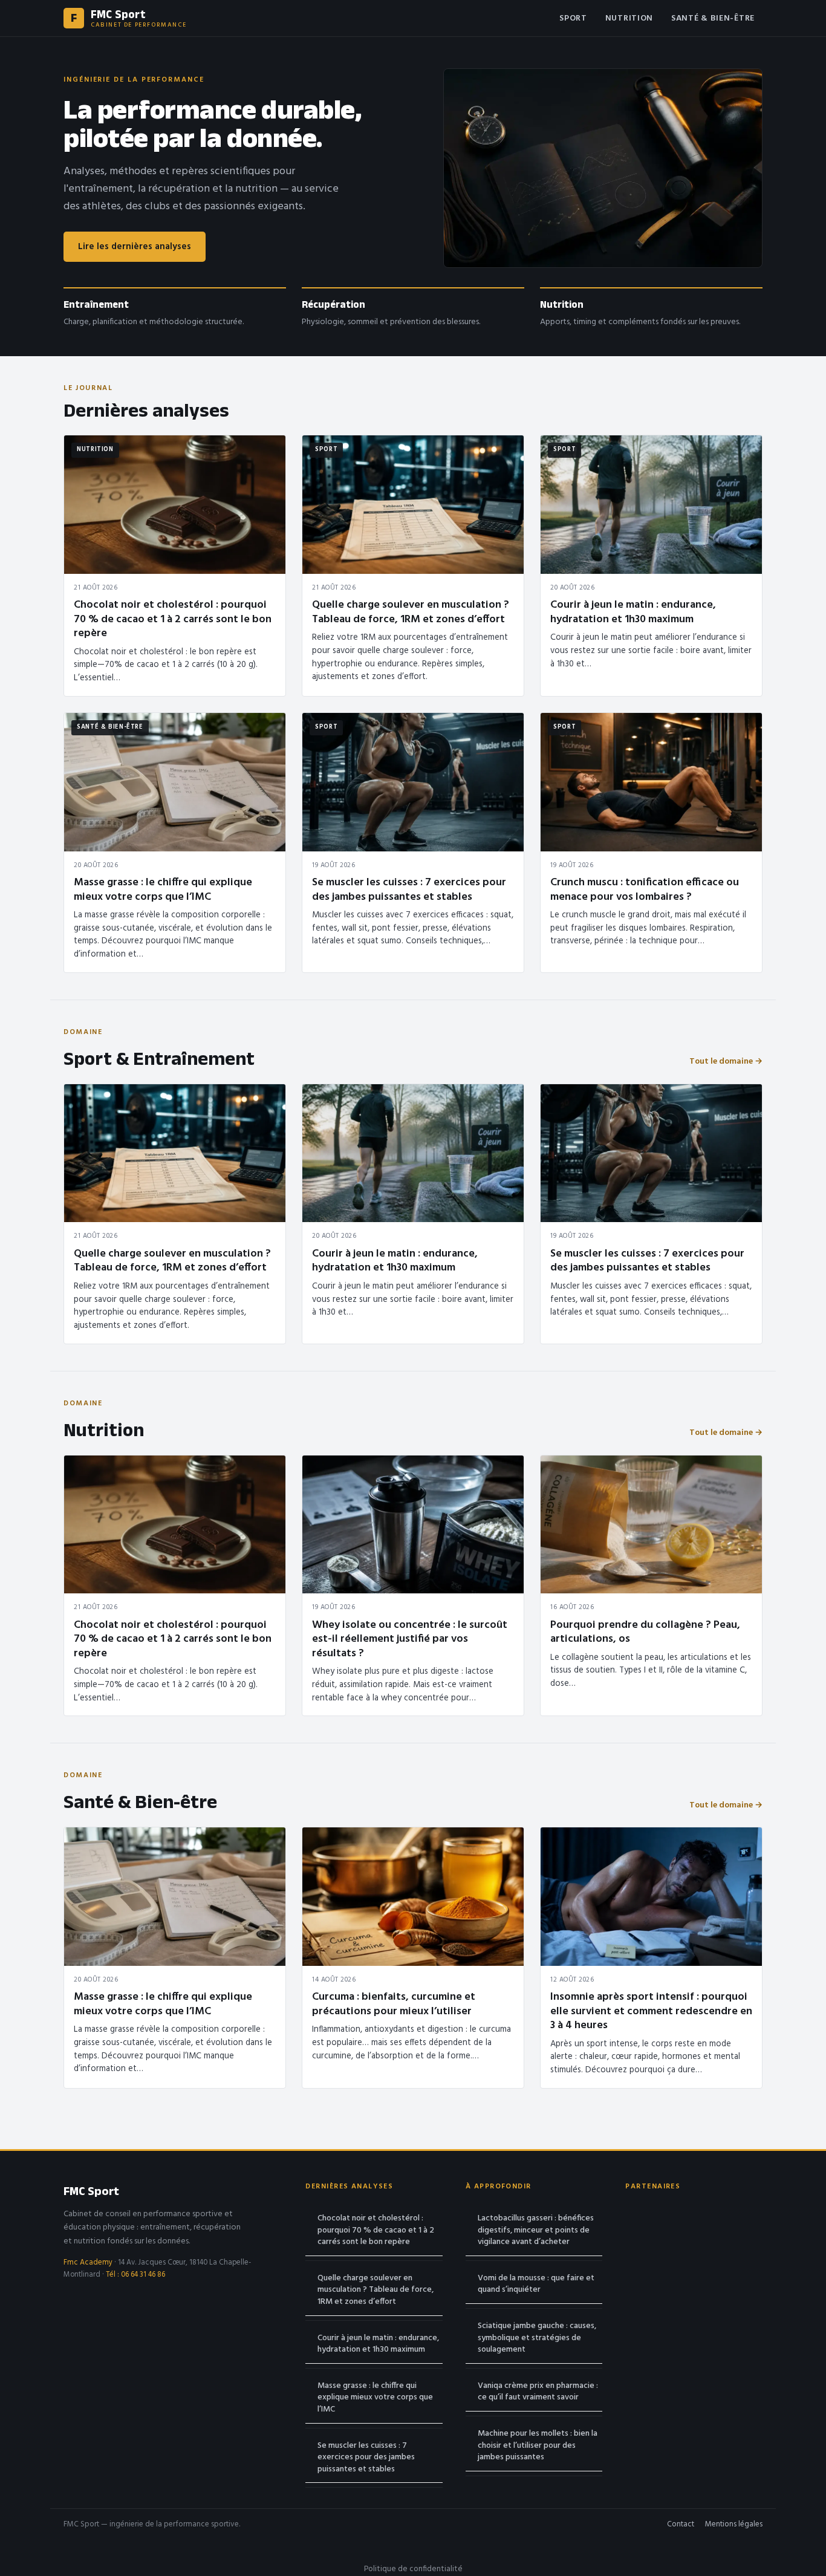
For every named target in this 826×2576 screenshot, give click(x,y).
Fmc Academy (88, 2263)
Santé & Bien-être (713, 18)
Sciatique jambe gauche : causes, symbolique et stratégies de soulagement (537, 2338)
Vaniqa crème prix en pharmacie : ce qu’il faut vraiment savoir (538, 2392)
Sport (573, 18)
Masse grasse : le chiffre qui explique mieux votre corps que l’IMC (375, 2398)
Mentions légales (734, 2525)
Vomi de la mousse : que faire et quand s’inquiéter (536, 2284)
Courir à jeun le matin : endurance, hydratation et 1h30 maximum (378, 2344)
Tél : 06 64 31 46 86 (135, 2275)
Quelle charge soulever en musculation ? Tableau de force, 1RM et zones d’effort (376, 2290)
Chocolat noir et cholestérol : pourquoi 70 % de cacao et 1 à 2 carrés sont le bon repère (376, 2230)
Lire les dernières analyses (135, 247)
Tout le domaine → (726, 1062)
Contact (681, 2525)
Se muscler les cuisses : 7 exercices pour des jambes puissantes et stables (366, 2457)
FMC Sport (91, 2191)
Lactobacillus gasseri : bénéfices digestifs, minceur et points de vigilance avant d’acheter (536, 2230)
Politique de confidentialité (413, 2569)
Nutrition (629, 18)
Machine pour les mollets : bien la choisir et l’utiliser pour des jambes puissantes (538, 2445)
